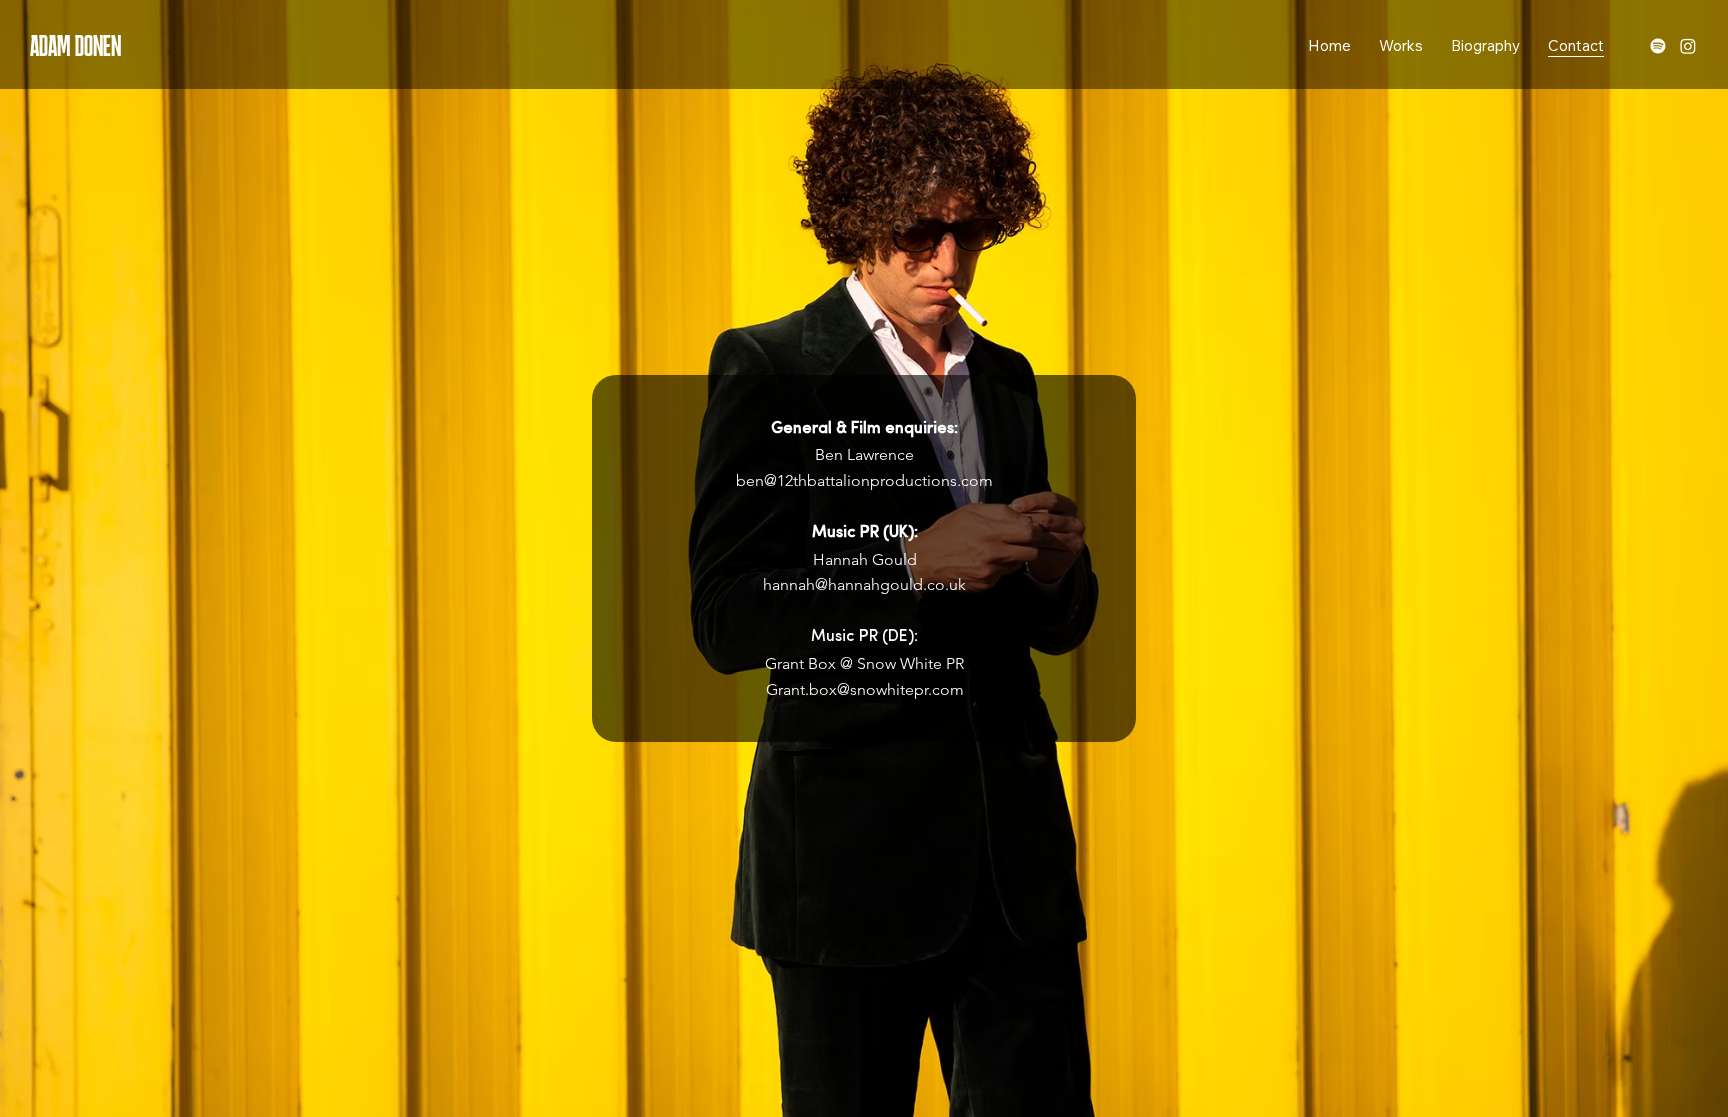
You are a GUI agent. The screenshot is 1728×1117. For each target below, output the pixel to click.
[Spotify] (1658, 46)
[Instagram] (1688, 46)
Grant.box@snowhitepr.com (865, 689)
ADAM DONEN (75, 45)
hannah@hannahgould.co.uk (864, 584)
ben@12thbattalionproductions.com (864, 480)
